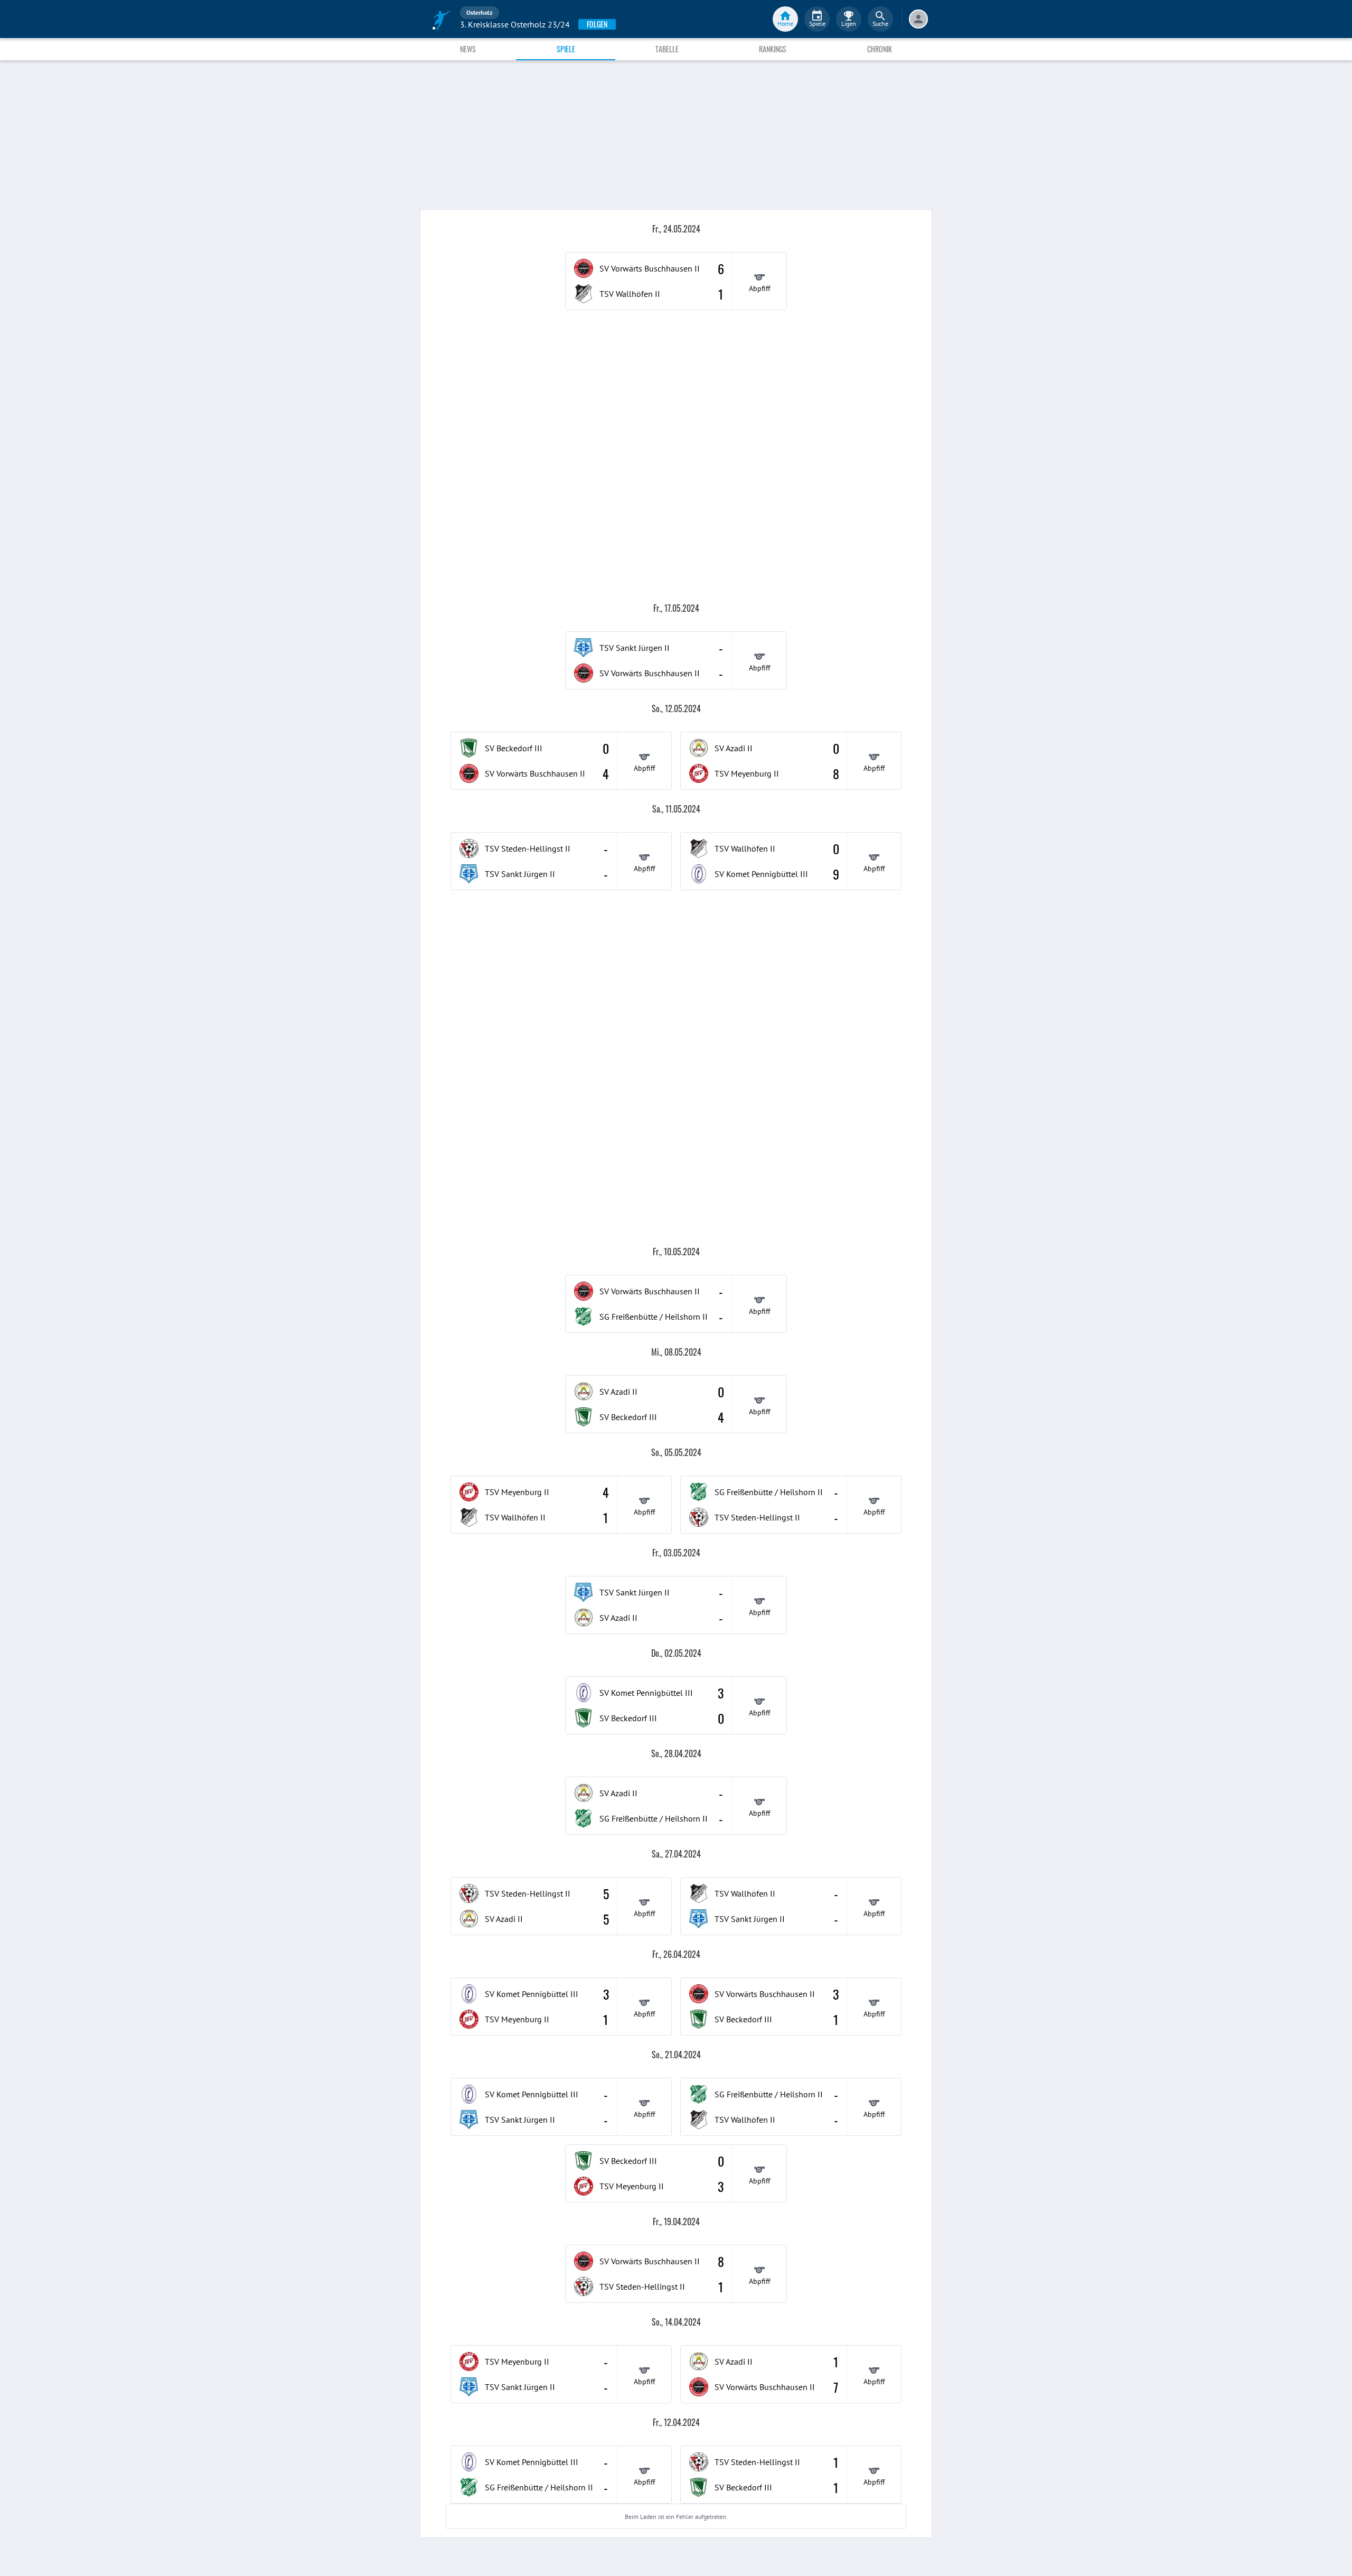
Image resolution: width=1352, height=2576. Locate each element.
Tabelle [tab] (667, 49)
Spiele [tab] (566, 49)
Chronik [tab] (880, 49)
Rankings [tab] (773, 49)
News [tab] (468, 49)
